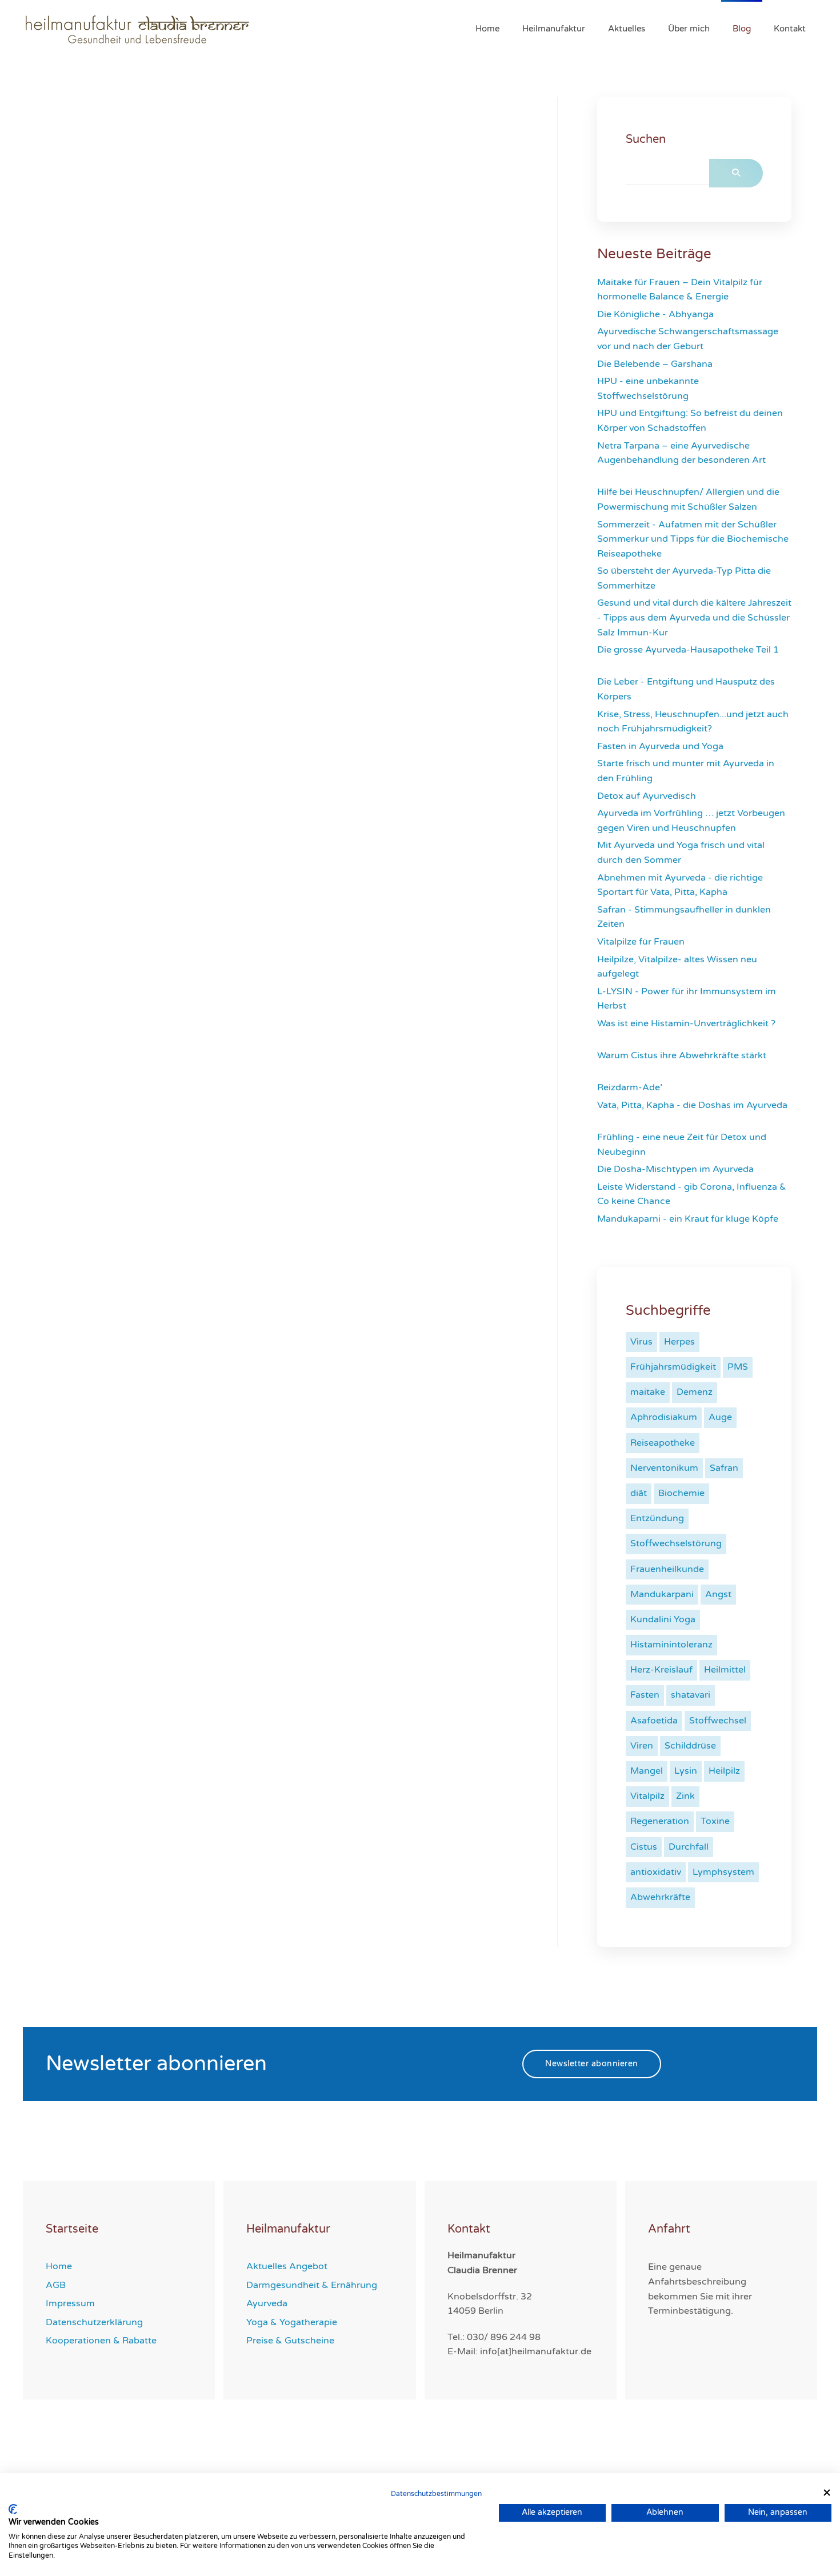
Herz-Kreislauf (661, 1670)
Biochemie (681, 1493)
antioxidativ (656, 1872)
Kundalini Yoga (663, 1619)
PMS (738, 1367)
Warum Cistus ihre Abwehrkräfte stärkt (682, 1055)
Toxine (715, 1821)
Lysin (686, 1771)
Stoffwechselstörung (676, 1543)
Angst (718, 1594)
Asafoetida (654, 1721)
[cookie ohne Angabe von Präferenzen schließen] (827, 2493)
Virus (641, 1342)
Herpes (679, 1342)
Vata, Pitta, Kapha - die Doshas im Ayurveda (692, 1105)
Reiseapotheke (663, 1443)
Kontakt (790, 29)
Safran (724, 1468)
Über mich (689, 29)
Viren (642, 1746)
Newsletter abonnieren (592, 2064)
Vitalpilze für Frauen (642, 942)
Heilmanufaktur (554, 29)
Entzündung (657, 1518)
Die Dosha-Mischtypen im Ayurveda (677, 1169)
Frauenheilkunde (667, 1569)
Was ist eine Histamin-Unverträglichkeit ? (686, 1023)
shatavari (691, 1695)
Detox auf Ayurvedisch (648, 796)
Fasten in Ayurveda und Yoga (661, 746)
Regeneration (660, 1821)
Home (487, 29)
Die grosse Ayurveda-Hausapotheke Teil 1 (688, 650)
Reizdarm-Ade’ (631, 1087)
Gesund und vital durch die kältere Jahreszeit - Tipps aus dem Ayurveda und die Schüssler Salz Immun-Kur (694, 617)
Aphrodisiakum (664, 1417)
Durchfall (689, 1847)
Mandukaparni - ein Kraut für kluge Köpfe (688, 1219)
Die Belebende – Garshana (656, 364)
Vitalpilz (647, 1796)
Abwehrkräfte (660, 1897)
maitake (648, 1392)
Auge (720, 1417)
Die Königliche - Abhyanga (657, 314)
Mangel (647, 1771)
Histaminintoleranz (671, 1645)
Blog (742, 29)
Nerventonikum (664, 1468)
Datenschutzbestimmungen (436, 2494)
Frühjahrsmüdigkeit (673, 1367)
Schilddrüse (690, 1746)
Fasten (645, 1695)
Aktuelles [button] (627, 29)
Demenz (695, 1392)
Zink (685, 1796)
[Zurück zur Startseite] (139, 29)
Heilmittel (725, 1670)
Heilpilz (724, 1771)
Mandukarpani (662, 1594)
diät (639, 1493)
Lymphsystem (723, 1872)
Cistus (644, 1847)
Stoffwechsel (718, 1721)
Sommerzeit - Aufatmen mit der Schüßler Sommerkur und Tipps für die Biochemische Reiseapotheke (693, 539)
